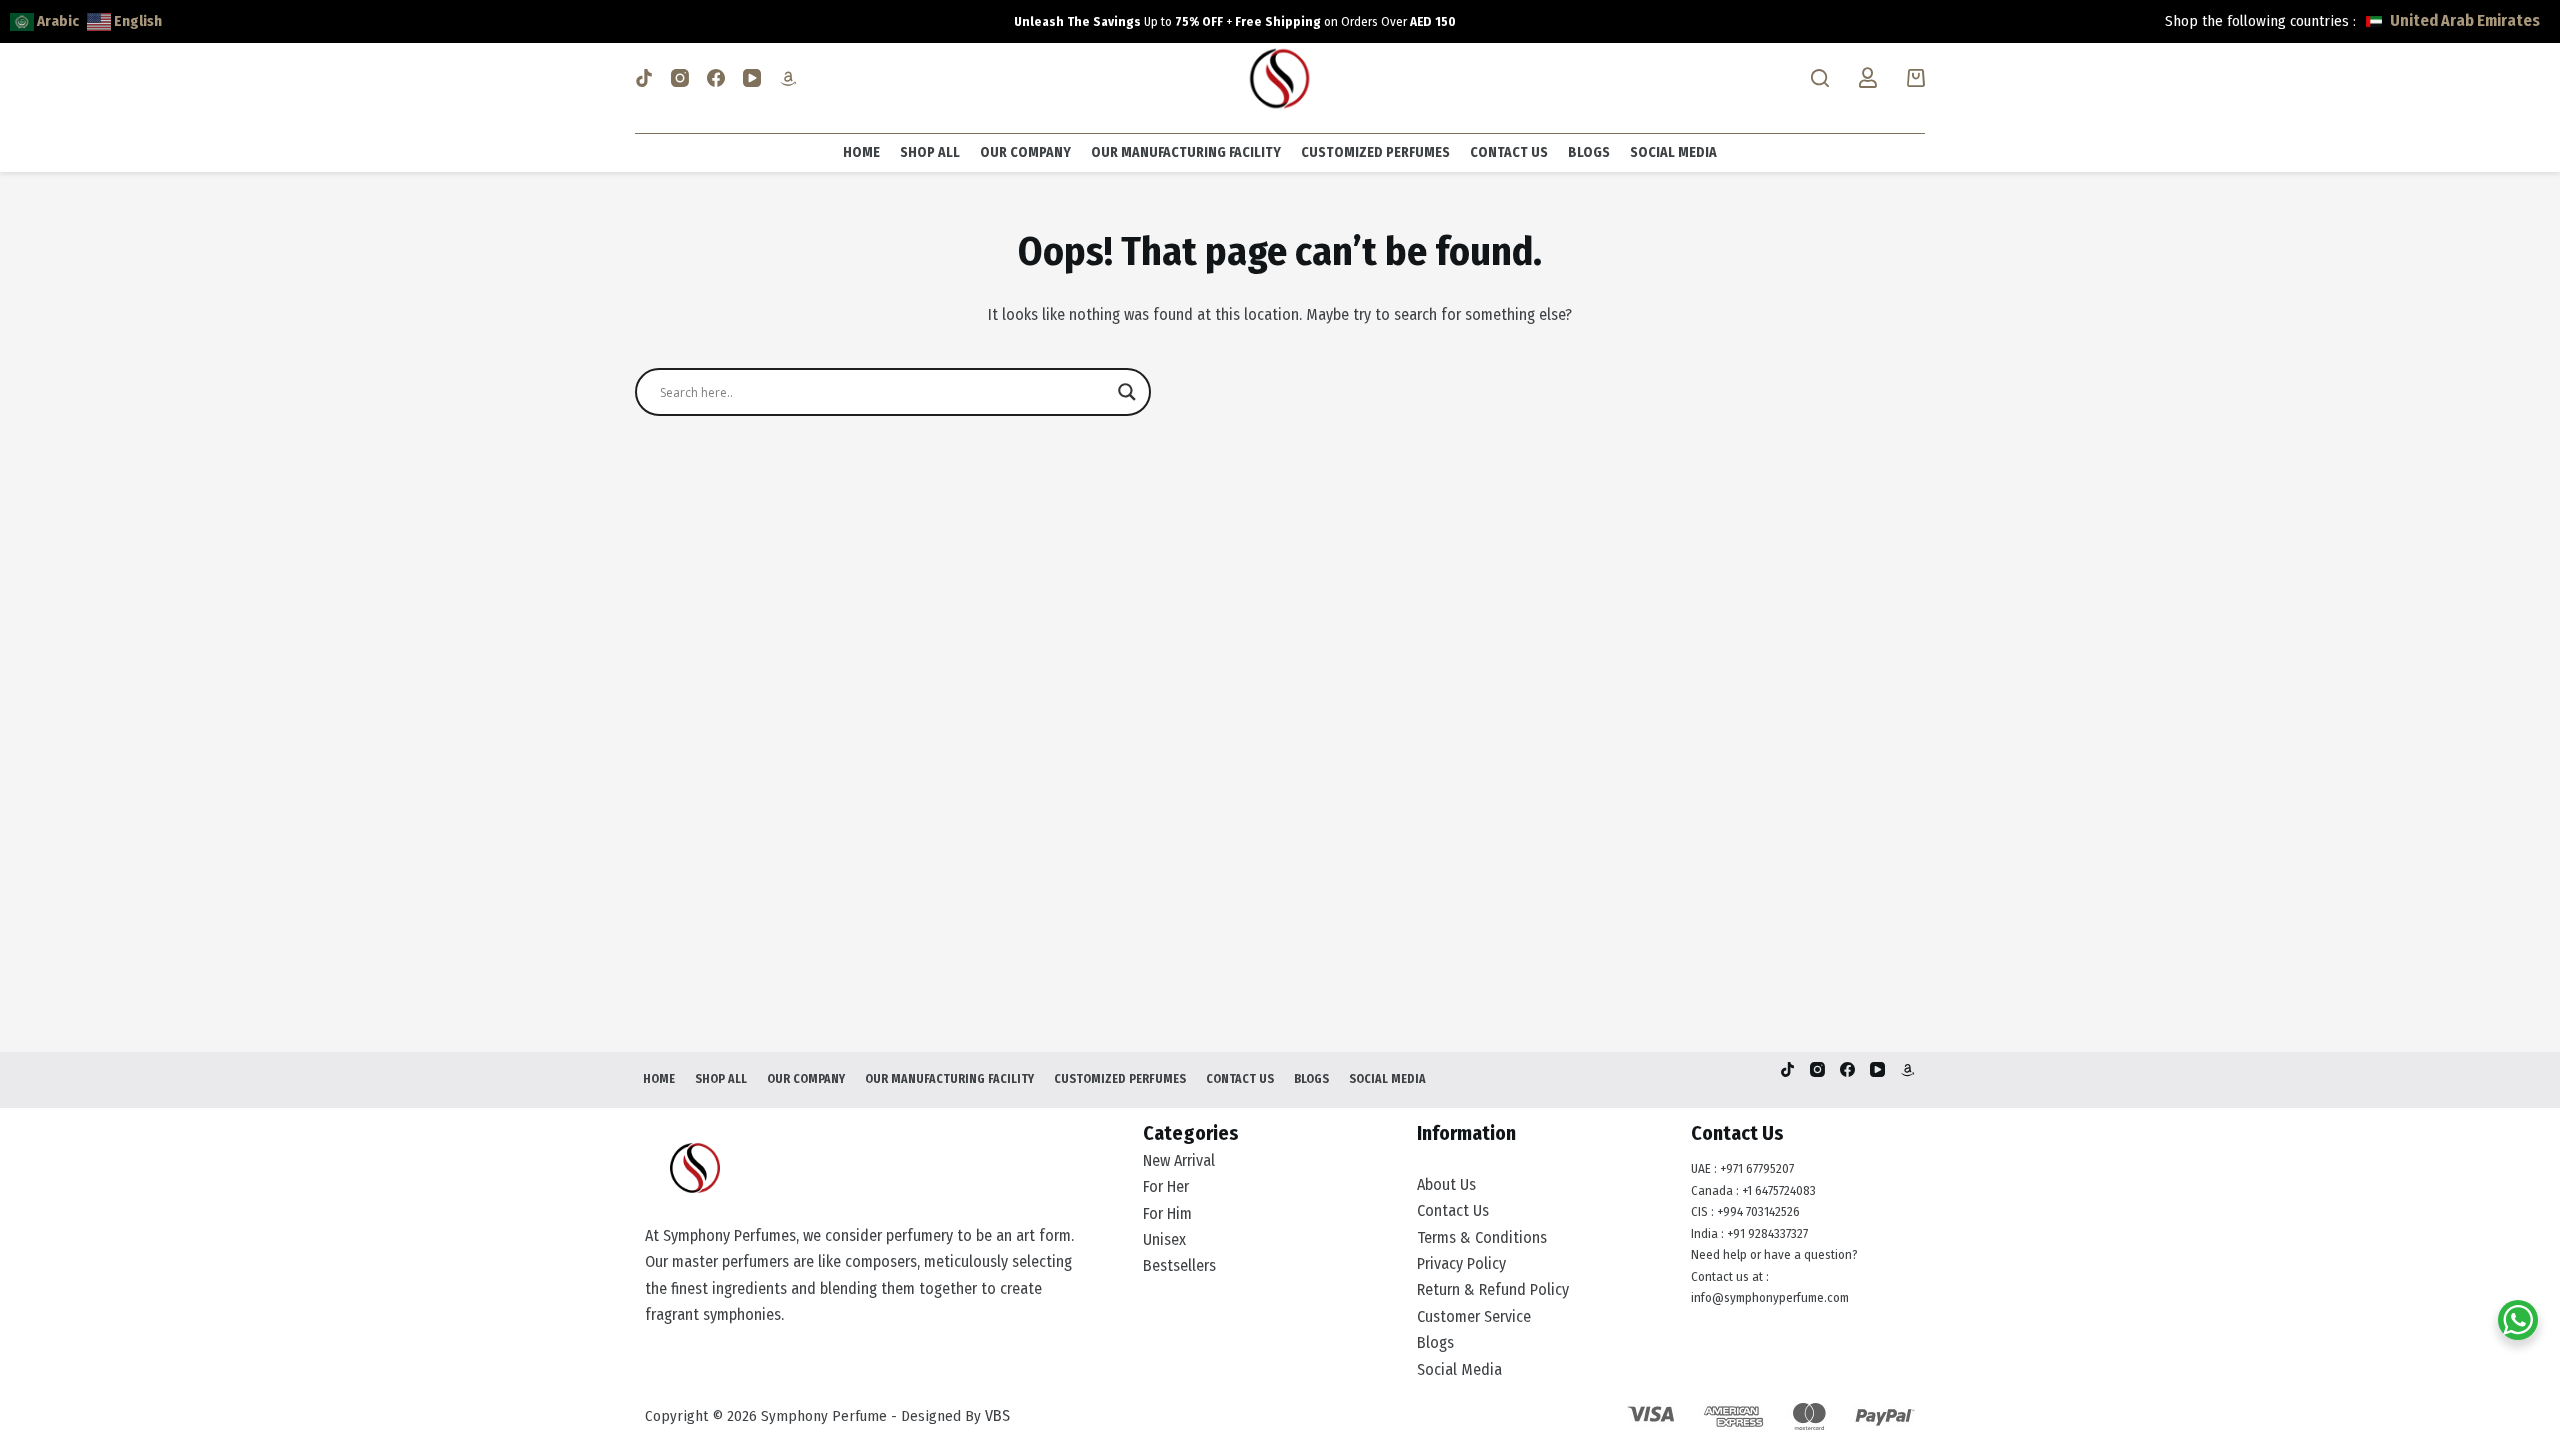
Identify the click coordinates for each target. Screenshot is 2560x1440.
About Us (1446, 1184)
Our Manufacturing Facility (1186, 152)
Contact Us (1509, 152)
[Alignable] (788, 78)
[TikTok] (644, 78)
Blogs (1589, 152)
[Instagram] (680, 78)
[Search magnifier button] (1127, 392)
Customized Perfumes (1375, 152)
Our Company (1025, 152)
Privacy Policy (1461, 1263)
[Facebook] (716, 78)
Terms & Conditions (1482, 1237)
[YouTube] (752, 78)
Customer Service (1474, 1316)
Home (861, 152)
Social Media (1673, 152)
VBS (997, 1415)
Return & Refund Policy (1493, 1289)
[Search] (1820, 78)
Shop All (930, 152)
